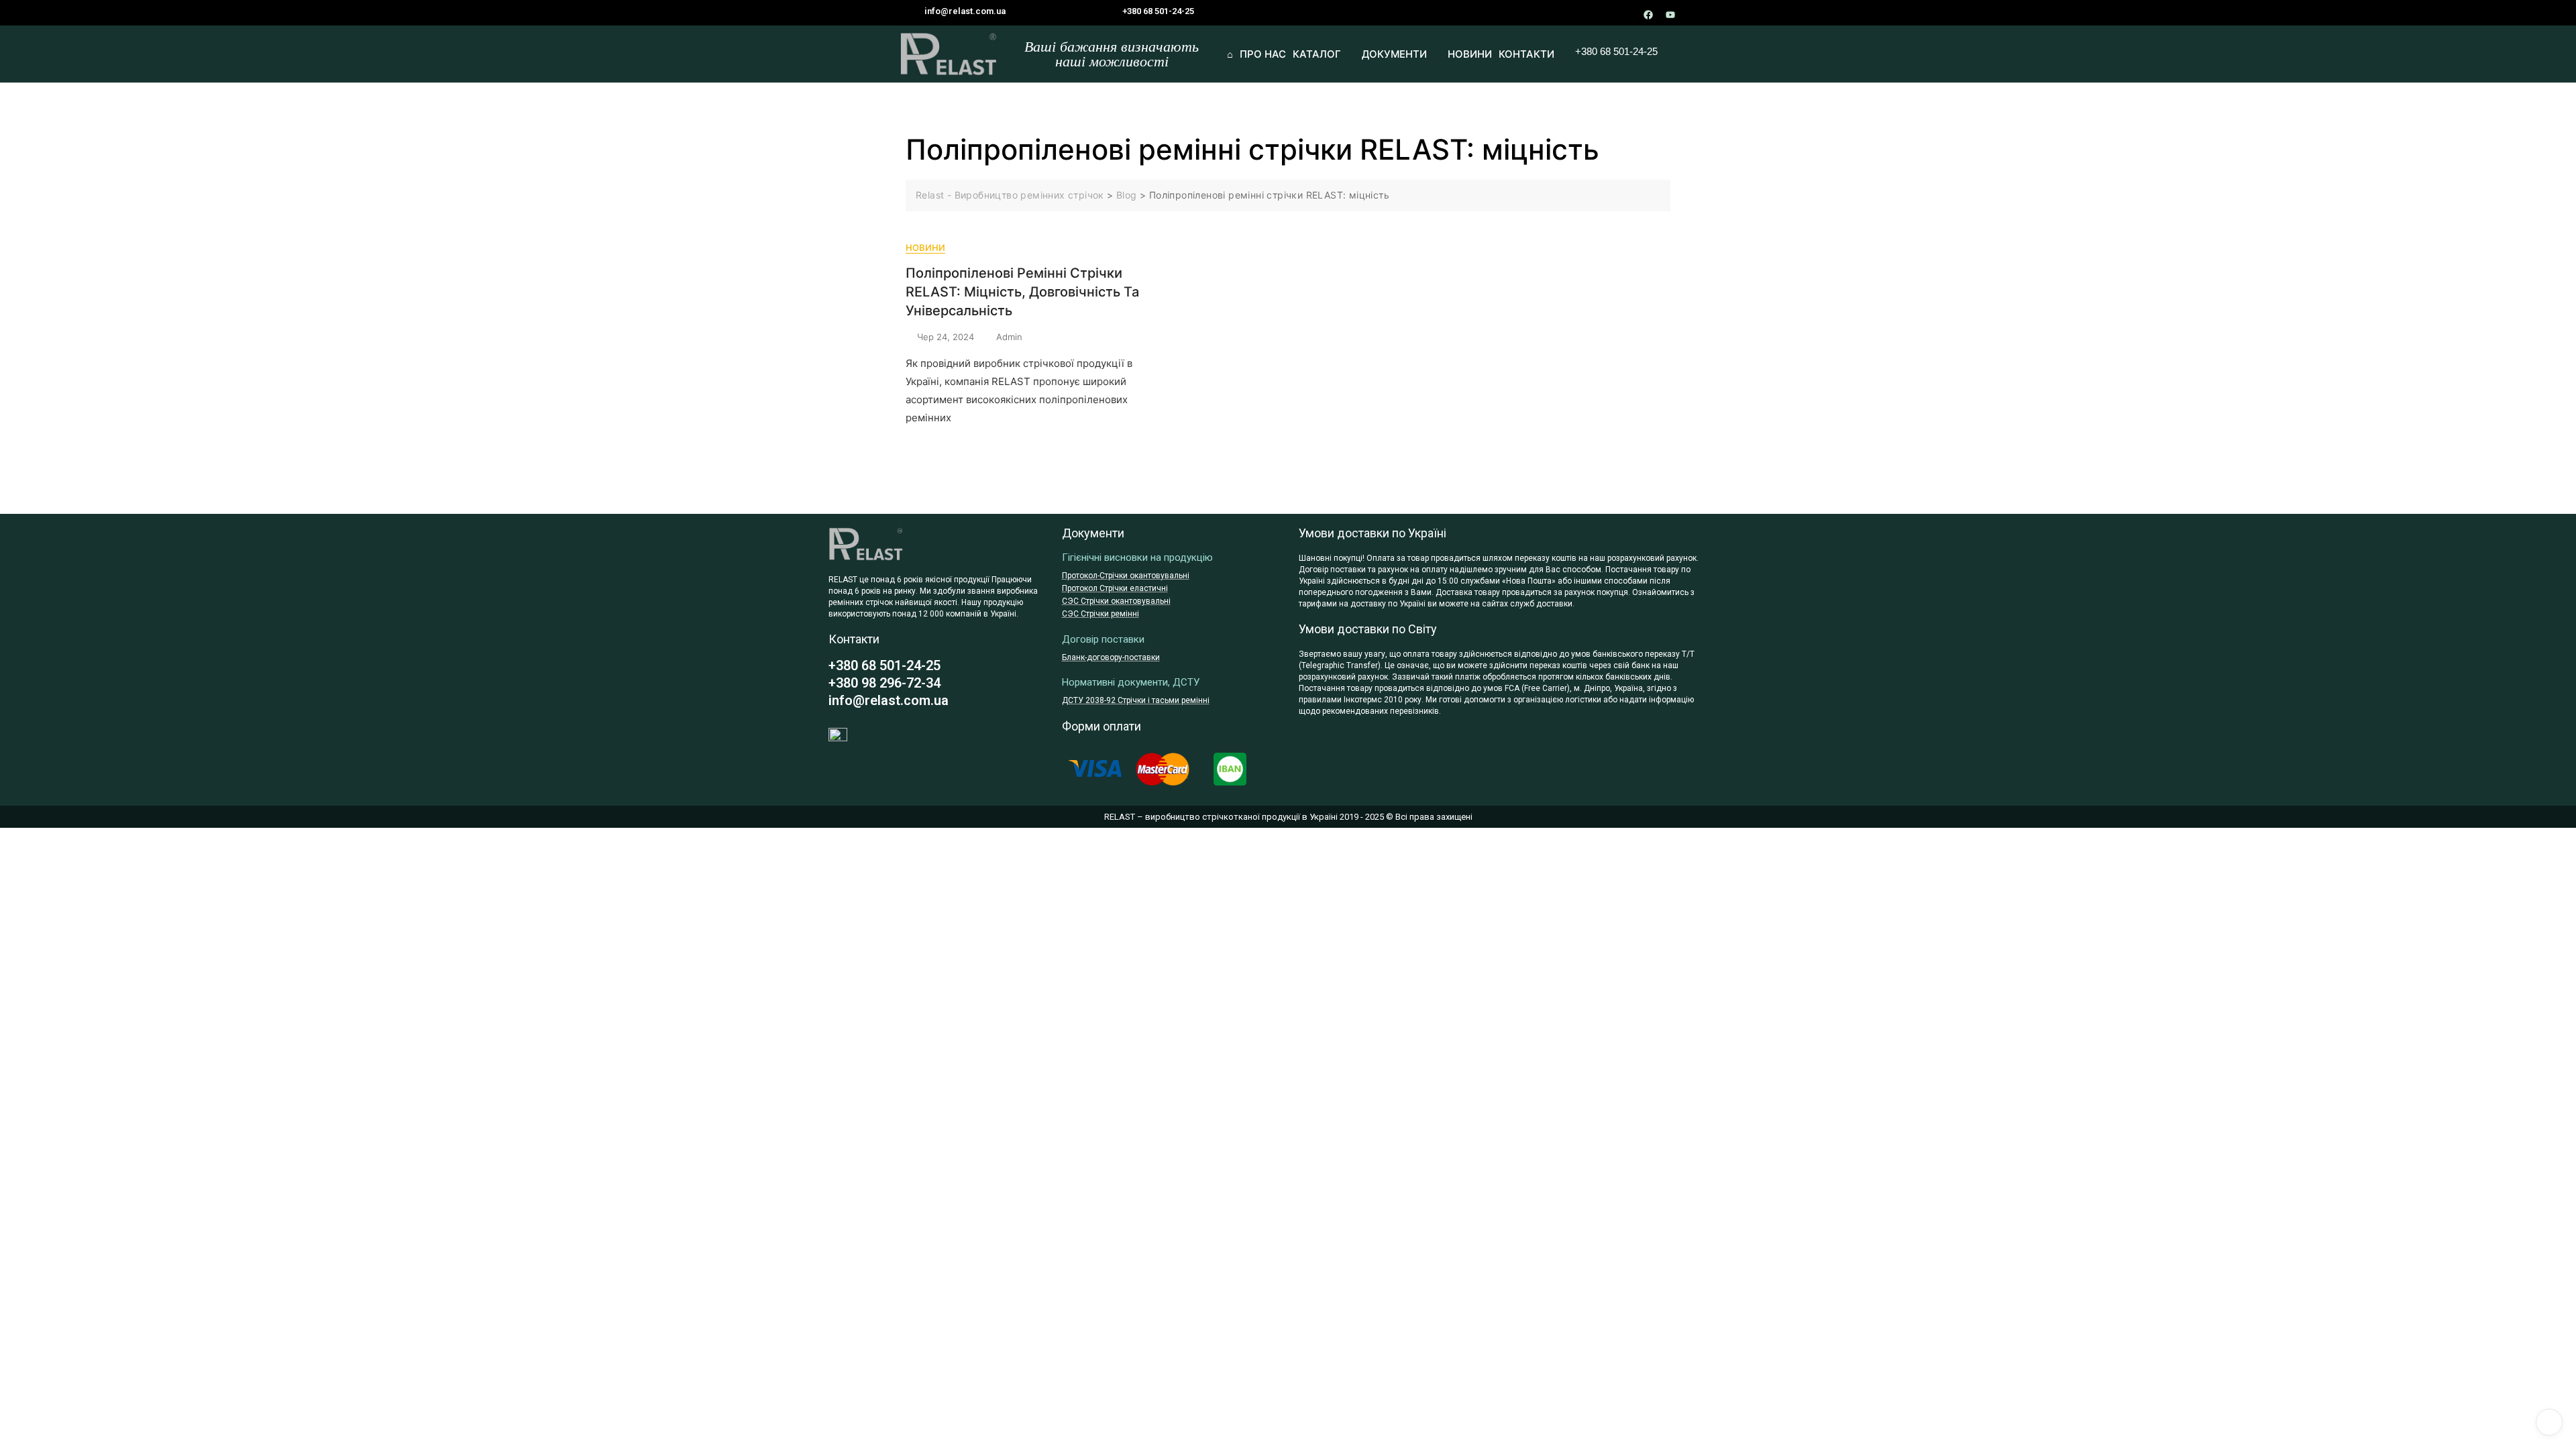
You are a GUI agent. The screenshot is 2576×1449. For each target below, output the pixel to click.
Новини (925, 248)
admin (1009, 337)
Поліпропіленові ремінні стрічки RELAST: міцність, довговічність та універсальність (1022, 292)
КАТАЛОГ (1317, 54)
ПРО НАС (1263, 54)
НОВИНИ (1470, 54)
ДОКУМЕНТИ (1394, 54)
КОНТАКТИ (1526, 54)
